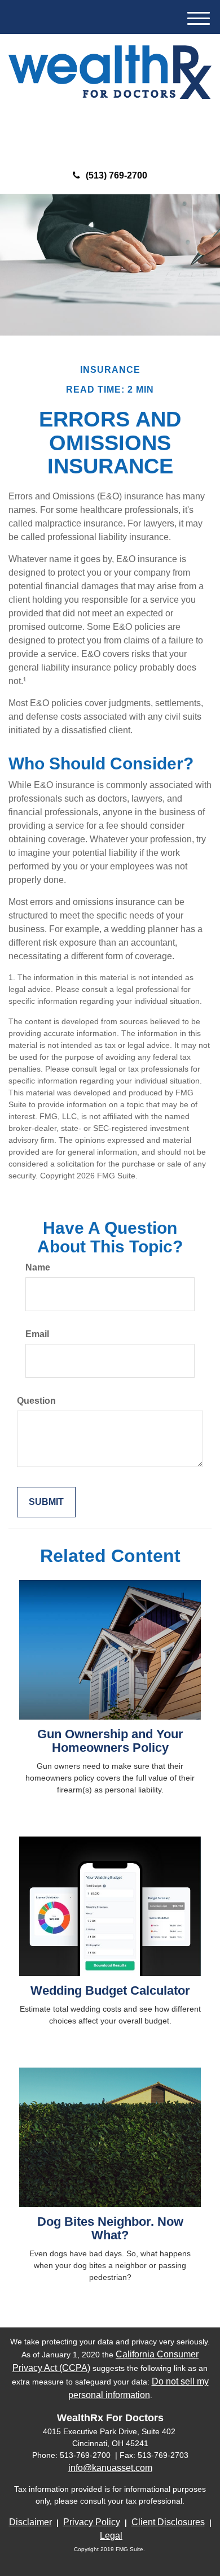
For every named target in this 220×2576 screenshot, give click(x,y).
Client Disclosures (168, 2522)
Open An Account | (135, 135)
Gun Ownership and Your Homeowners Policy (110, 1741)
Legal (111, 2536)
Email (37, 1334)
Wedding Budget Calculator (110, 1990)
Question (36, 1401)
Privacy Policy (92, 2522)
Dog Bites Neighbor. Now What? (110, 2228)
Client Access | (60, 135)
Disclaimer (30, 2522)
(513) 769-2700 (116, 175)
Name (38, 1267)
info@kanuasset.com (110, 2468)
